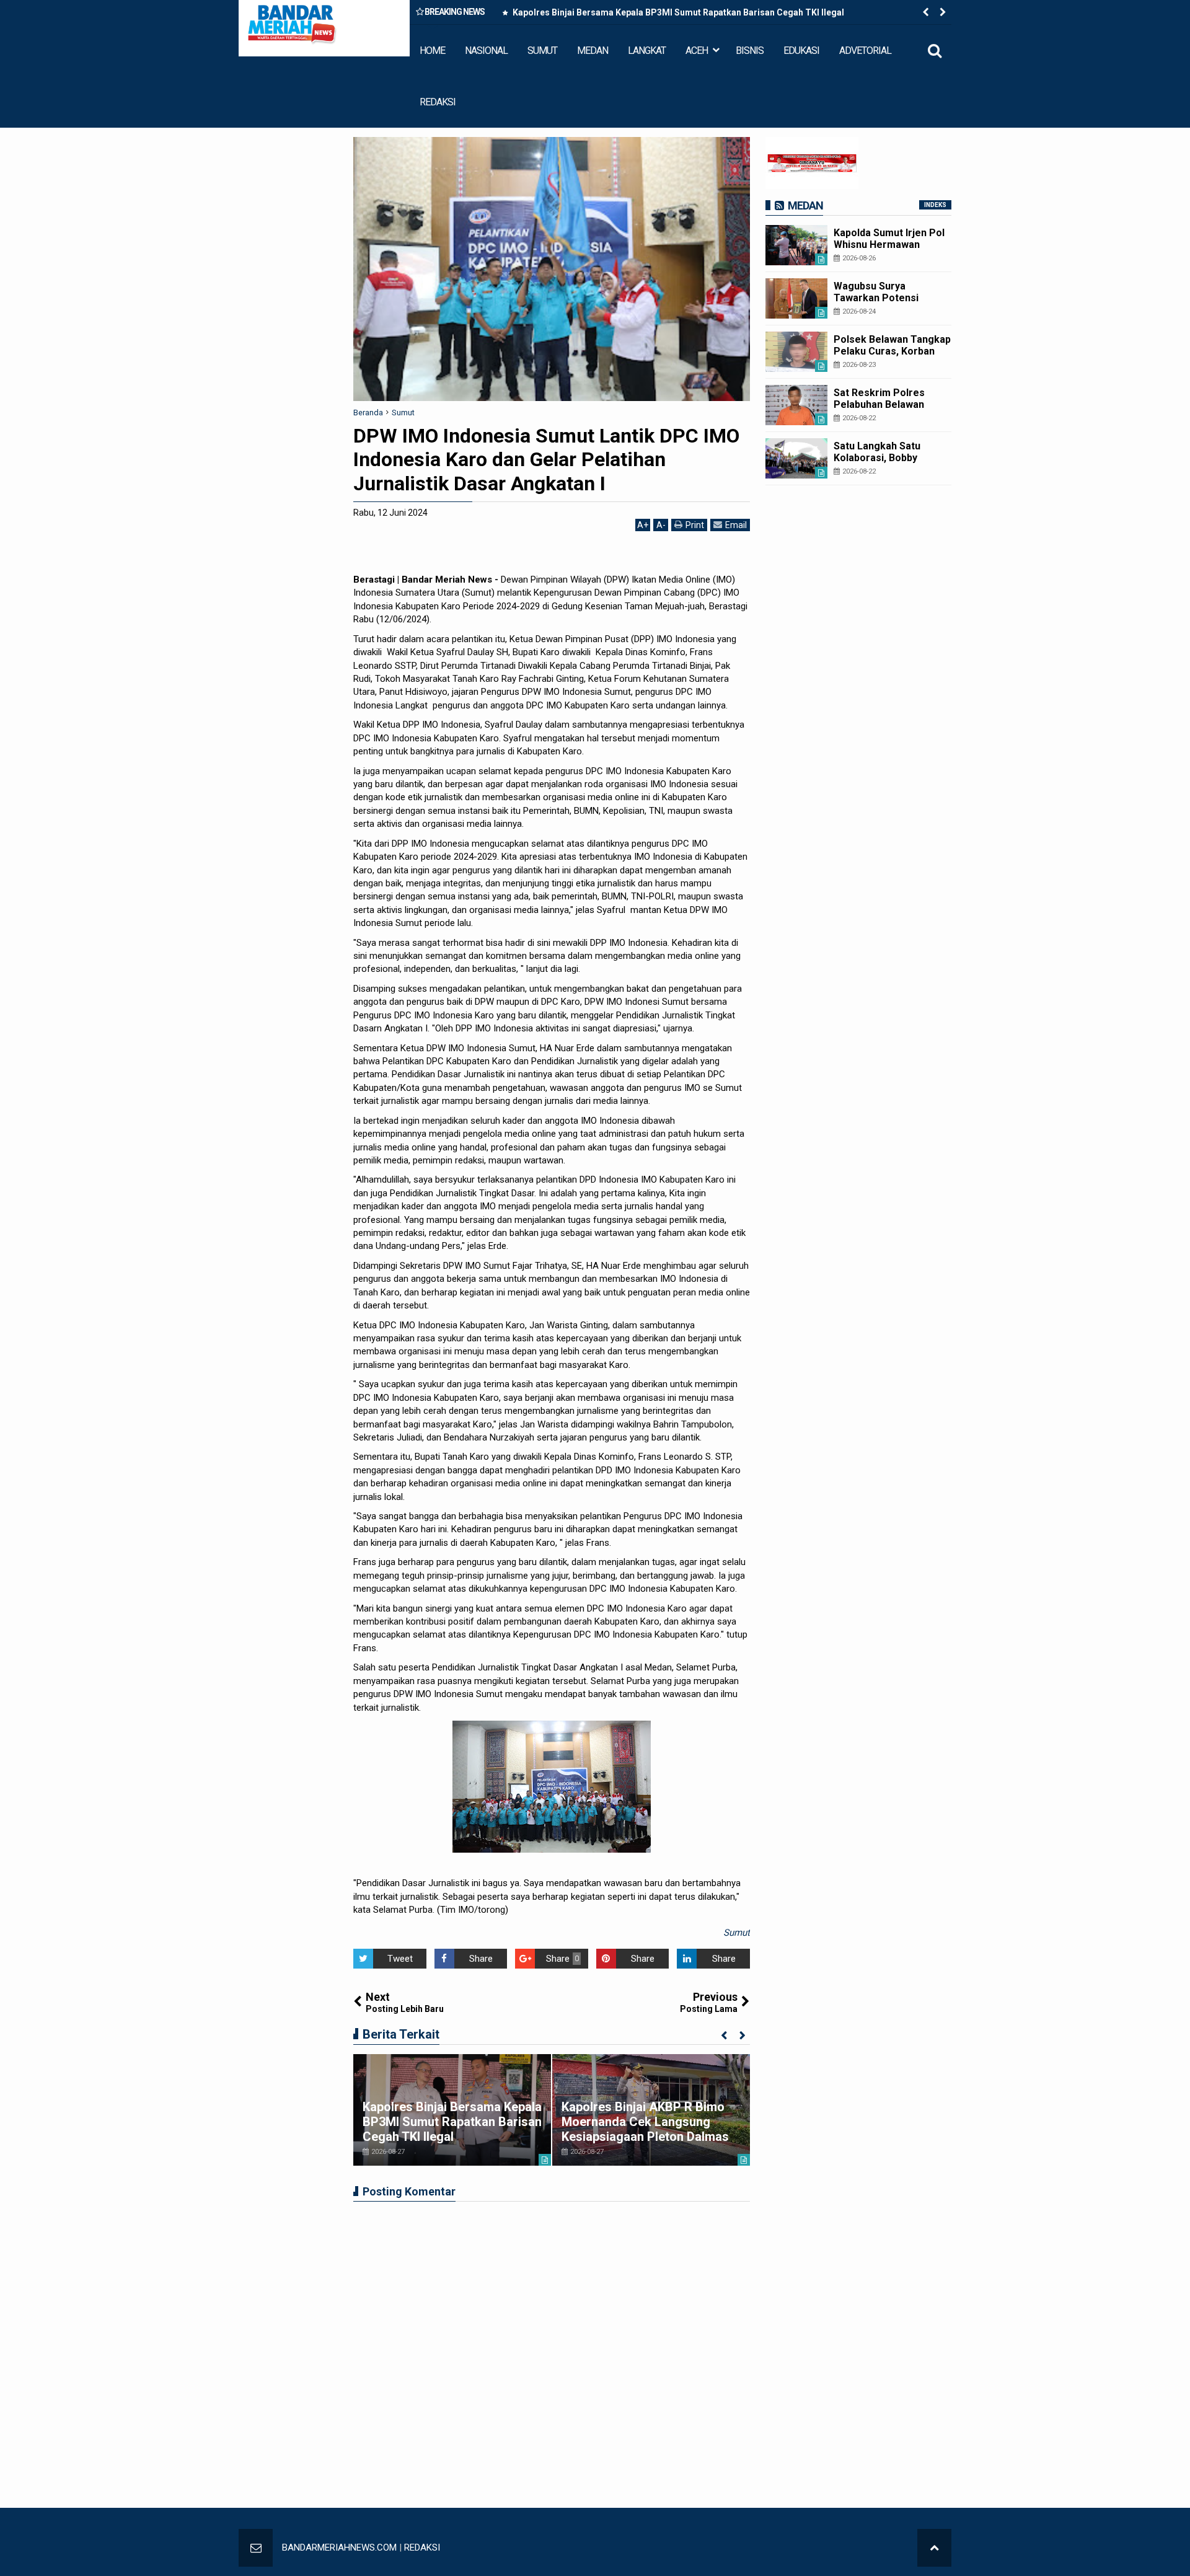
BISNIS (750, 51)
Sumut (737, 1933)
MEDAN (593, 51)
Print (695, 525)
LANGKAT (647, 51)
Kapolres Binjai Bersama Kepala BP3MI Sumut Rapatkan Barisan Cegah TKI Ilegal (677, 12)
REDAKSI (438, 102)
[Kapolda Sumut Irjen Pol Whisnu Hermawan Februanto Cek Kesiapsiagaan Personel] (796, 245)
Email (736, 525)
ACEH (697, 51)
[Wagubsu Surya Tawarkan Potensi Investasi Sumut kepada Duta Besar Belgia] (796, 298)
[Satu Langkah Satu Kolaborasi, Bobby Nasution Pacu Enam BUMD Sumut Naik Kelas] (796, 458)
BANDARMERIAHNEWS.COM (339, 2547)
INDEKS (935, 205)
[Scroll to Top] (934, 2548)
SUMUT (542, 51)
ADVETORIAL (865, 51)
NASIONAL (486, 51)
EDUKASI (801, 51)
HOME (432, 51)
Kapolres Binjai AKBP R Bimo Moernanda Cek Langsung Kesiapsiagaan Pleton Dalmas (645, 2122)
